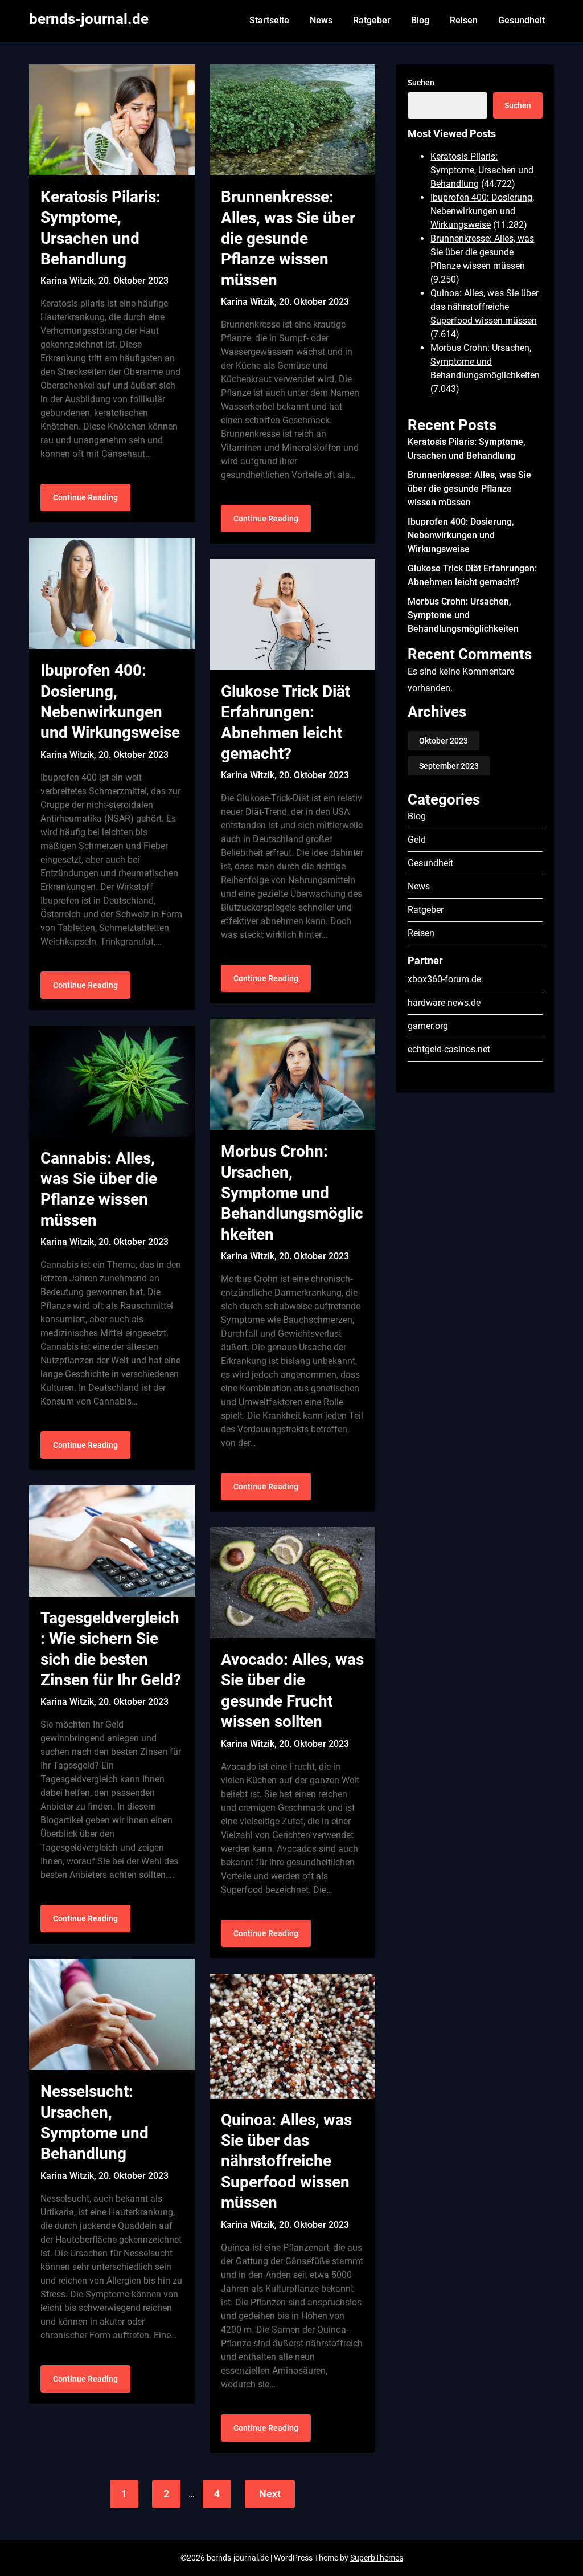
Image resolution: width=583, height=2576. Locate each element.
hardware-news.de (444, 1003)
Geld (417, 840)
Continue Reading (85, 497)
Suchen (421, 83)
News (321, 20)
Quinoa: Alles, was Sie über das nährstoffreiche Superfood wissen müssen (286, 2161)
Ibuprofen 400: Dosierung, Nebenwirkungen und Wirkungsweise (482, 211)
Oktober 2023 (444, 741)
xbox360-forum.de (444, 979)
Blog (420, 20)
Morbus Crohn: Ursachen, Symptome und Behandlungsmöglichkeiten (292, 1193)
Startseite (269, 20)
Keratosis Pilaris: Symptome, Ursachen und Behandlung (482, 170)
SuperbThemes (377, 2558)
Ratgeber (372, 20)
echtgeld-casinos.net (449, 1049)
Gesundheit (522, 20)
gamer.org (428, 1026)
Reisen (464, 20)
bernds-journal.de (89, 19)
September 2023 (449, 766)
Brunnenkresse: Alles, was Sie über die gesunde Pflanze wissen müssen (288, 238)
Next (270, 2494)
